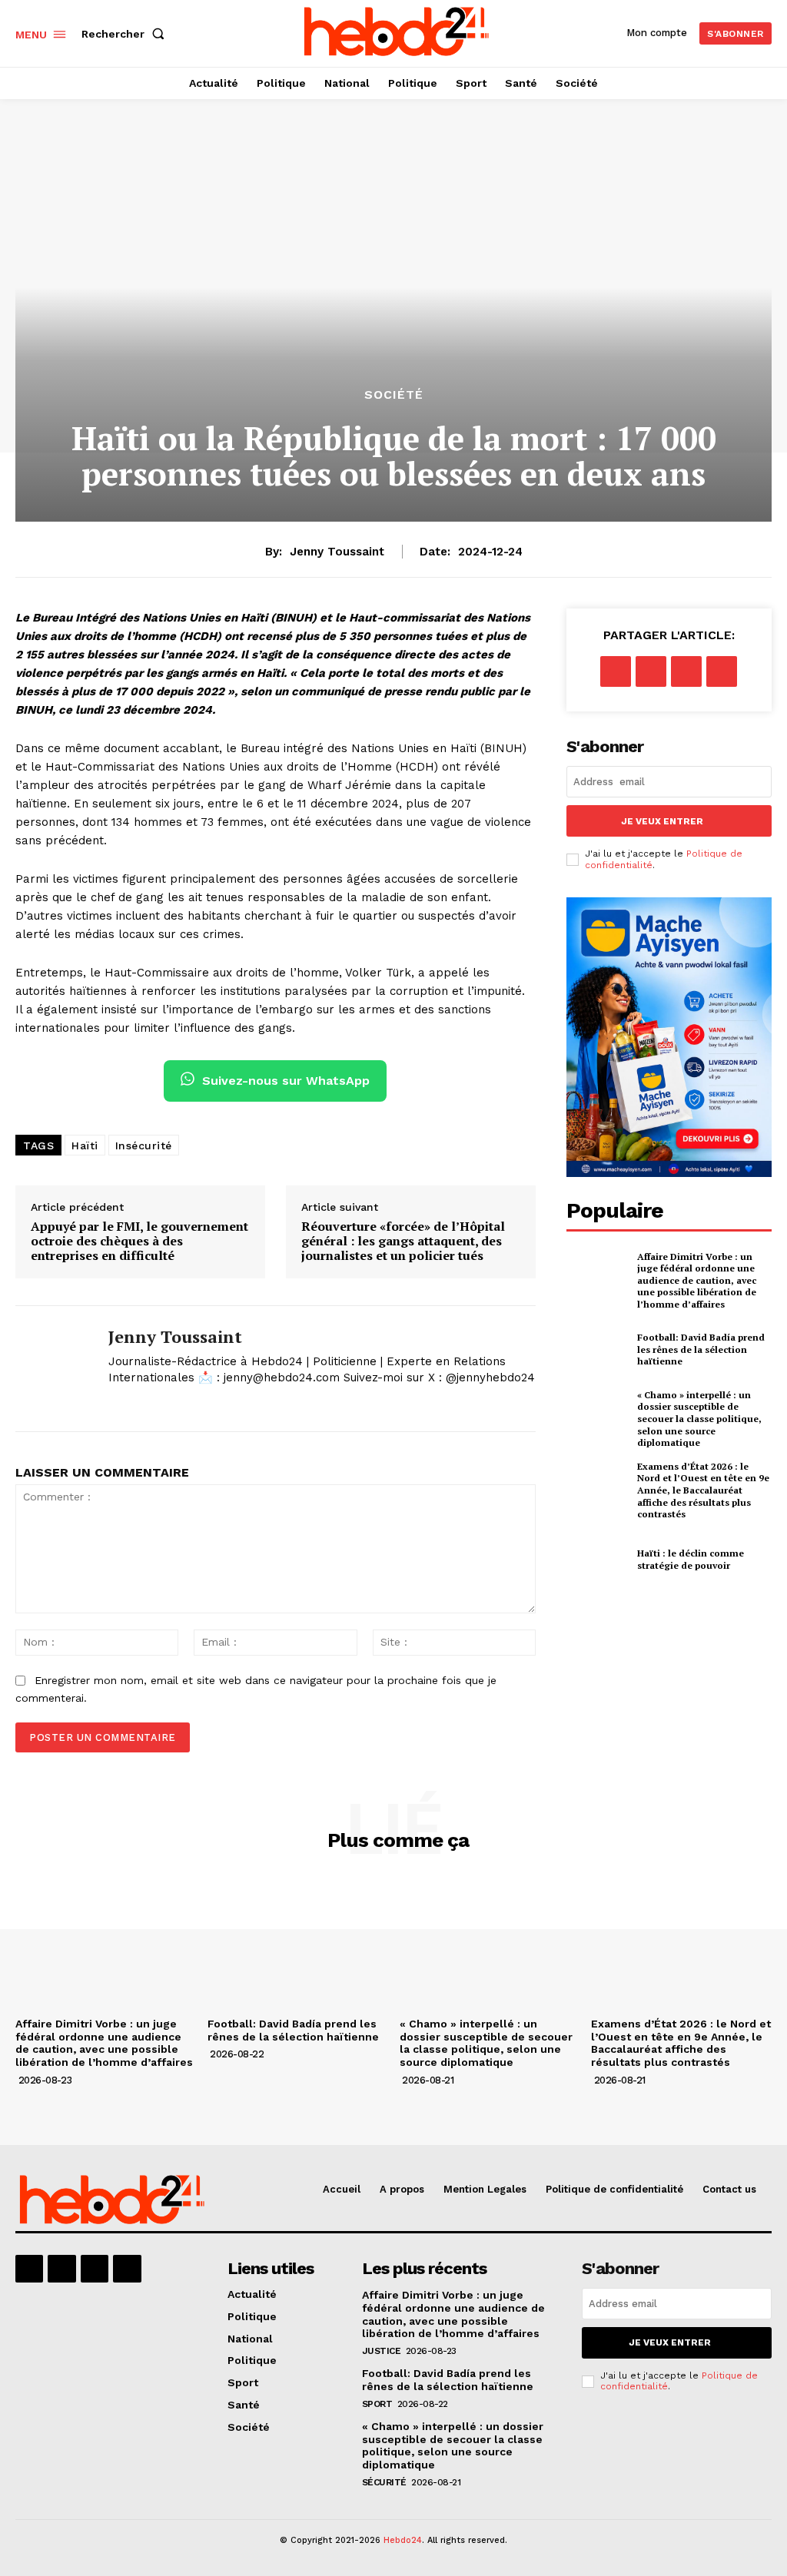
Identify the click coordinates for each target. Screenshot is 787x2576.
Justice (382, 2351)
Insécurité (144, 1145)
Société (394, 395)
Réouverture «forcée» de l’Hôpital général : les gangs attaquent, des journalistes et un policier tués (403, 1242)
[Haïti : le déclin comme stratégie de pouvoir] (597, 1560)
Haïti (85, 1145)
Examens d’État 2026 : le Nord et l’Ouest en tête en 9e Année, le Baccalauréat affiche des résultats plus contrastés (703, 1490)
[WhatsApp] (722, 671)
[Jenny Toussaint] (52, 1368)
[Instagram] (61, 2269)
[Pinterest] (686, 671)
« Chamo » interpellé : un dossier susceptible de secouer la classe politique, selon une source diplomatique (699, 1419)
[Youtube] (127, 2269)
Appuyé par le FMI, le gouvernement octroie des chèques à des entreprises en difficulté (139, 1242)
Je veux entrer (662, 821)
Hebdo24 (403, 2540)
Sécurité (384, 2482)
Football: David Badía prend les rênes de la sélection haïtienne (701, 1349)
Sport (377, 2404)
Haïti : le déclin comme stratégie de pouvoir (691, 1559)
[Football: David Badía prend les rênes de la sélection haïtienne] (597, 1350)
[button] (126, 34)
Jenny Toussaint (337, 552)
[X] (114, 1402)
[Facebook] (616, 671)
